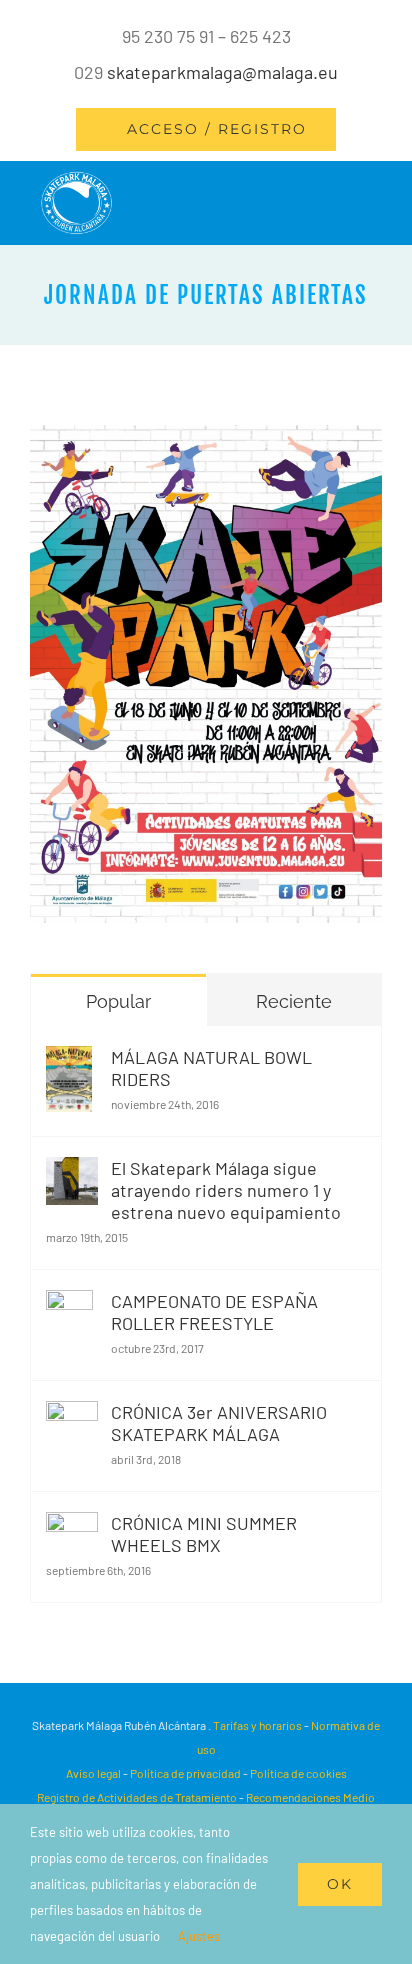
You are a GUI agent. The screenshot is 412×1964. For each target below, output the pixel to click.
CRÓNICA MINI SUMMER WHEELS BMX (204, 1534)
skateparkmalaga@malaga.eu (222, 72)
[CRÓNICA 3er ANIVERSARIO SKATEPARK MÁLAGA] (72, 1419)
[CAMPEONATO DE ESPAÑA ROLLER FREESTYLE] (69, 1308)
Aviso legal (94, 1773)
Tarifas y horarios (257, 1725)
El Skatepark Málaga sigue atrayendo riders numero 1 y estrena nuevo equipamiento (226, 1190)
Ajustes (200, 1936)
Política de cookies (298, 1773)
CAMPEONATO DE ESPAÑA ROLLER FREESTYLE (214, 1312)
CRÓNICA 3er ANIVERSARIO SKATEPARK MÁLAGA (219, 1423)
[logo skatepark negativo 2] (76, 180)
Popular (118, 1001)
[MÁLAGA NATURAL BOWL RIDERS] (69, 1064)
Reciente (294, 1001)
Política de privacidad (185, 1773)
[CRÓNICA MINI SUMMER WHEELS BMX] (72, 1530)
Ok (340, 1884)
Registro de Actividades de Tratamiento (137, 1797)
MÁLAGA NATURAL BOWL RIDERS (211, 1068)
